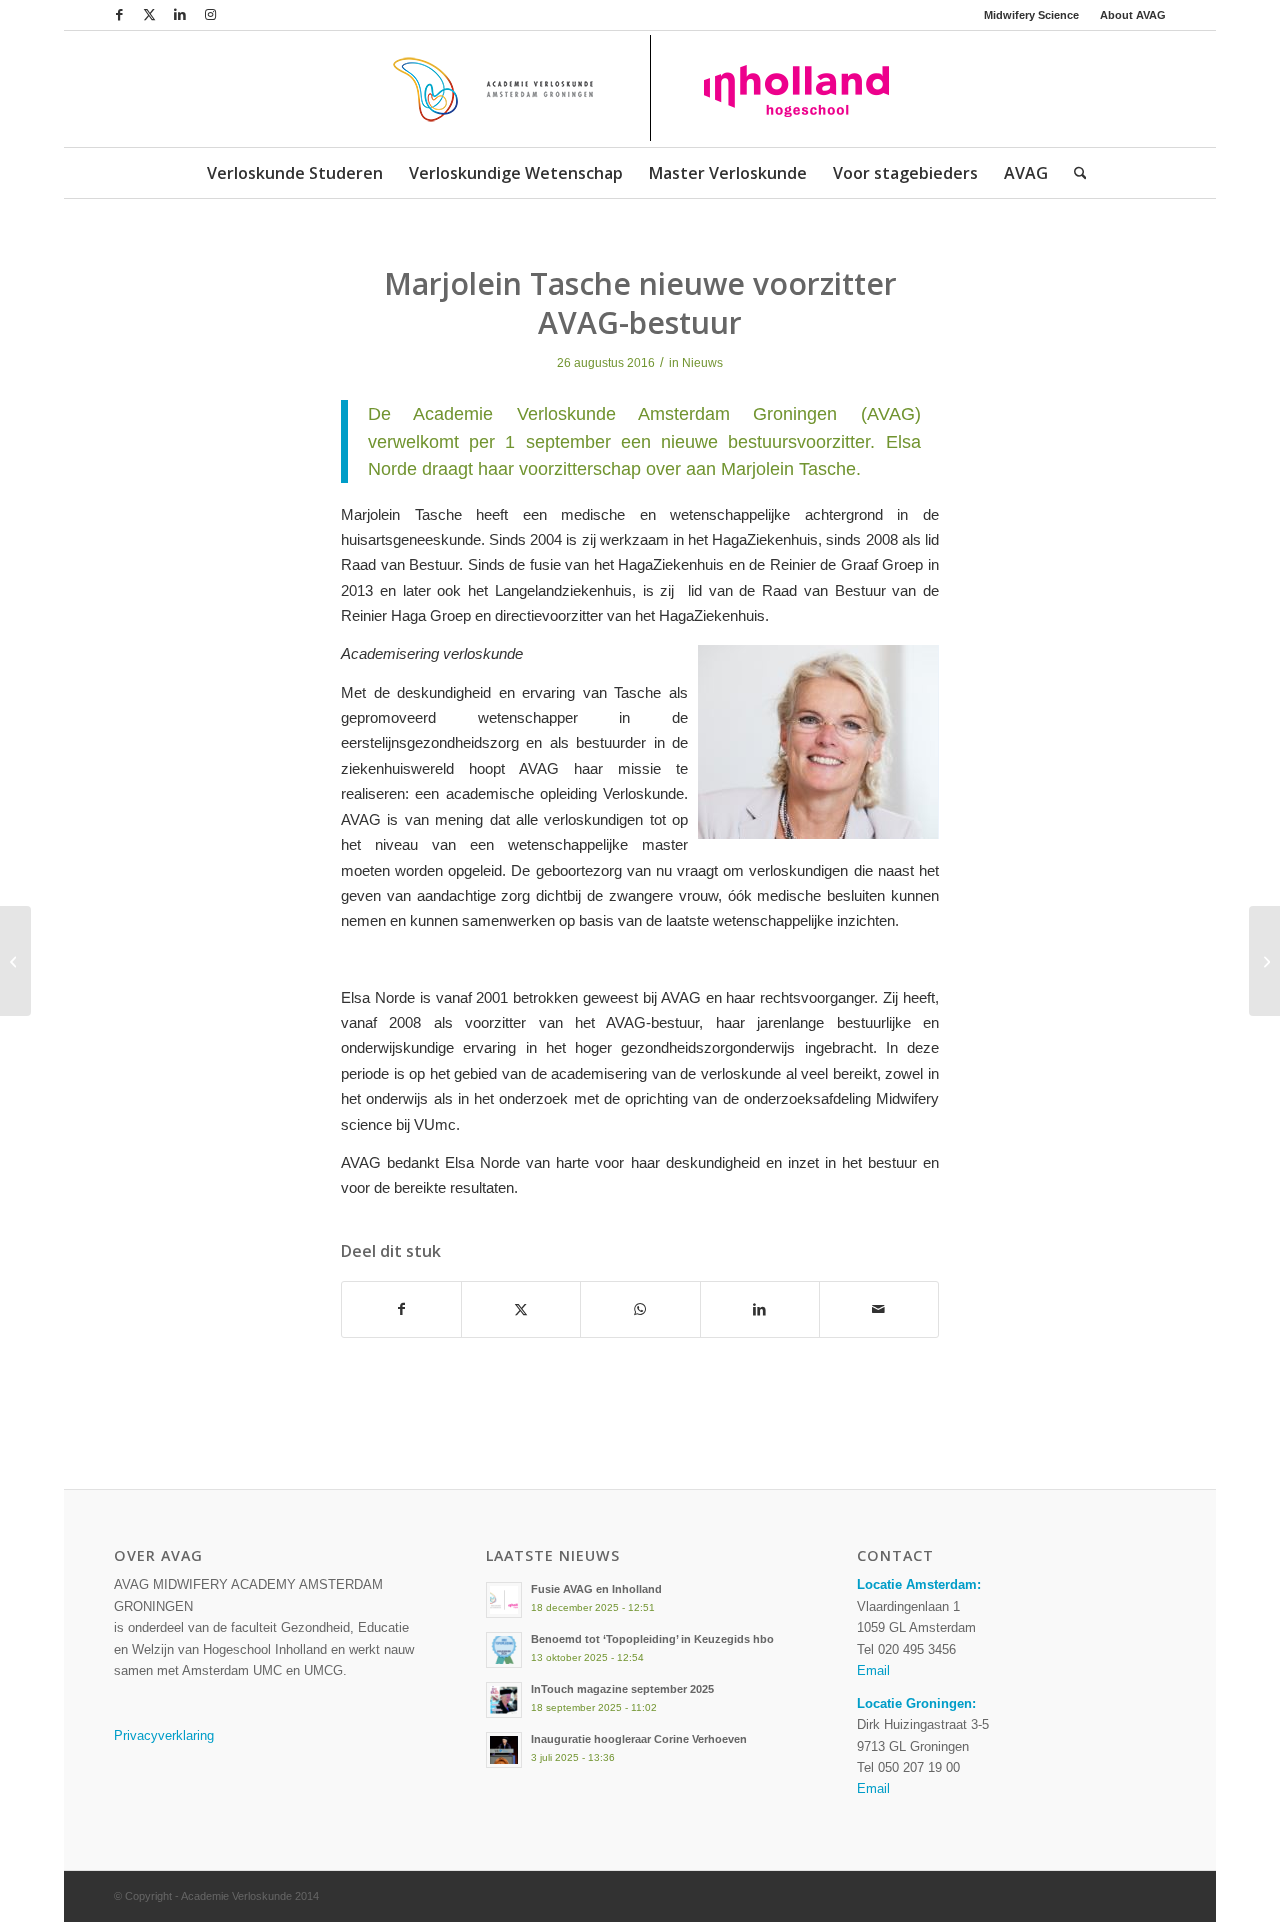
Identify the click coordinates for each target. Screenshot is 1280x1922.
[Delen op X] (521, 1309)
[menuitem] (1032, 15)
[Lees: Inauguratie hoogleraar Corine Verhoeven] (504, 1750)
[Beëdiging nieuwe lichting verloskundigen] (15, 961)
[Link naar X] (149, 15)
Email (873, 1670)
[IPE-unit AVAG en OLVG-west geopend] (1264, 961)
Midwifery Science (1031, 15)
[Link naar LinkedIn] (179, 15)
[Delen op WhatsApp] (640, 1309)
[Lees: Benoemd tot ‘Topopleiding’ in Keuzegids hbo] (504, 1650)
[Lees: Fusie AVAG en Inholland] (504, 1600)
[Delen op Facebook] (401, 1309)
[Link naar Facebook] (119, 15)
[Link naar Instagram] (210, 15)
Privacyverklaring (164, 1735)
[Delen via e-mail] (879, 1309)
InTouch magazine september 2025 (622, 1689)
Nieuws (702, 363)
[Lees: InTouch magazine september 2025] (504, 1700)
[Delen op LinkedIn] (760, 1309)
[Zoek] (1074, 173)
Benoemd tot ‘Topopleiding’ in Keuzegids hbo (652, 1639)
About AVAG (1133, 15)
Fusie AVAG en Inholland (596, 1589)
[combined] (640, 89)
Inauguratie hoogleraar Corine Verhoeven (639, 1739)
